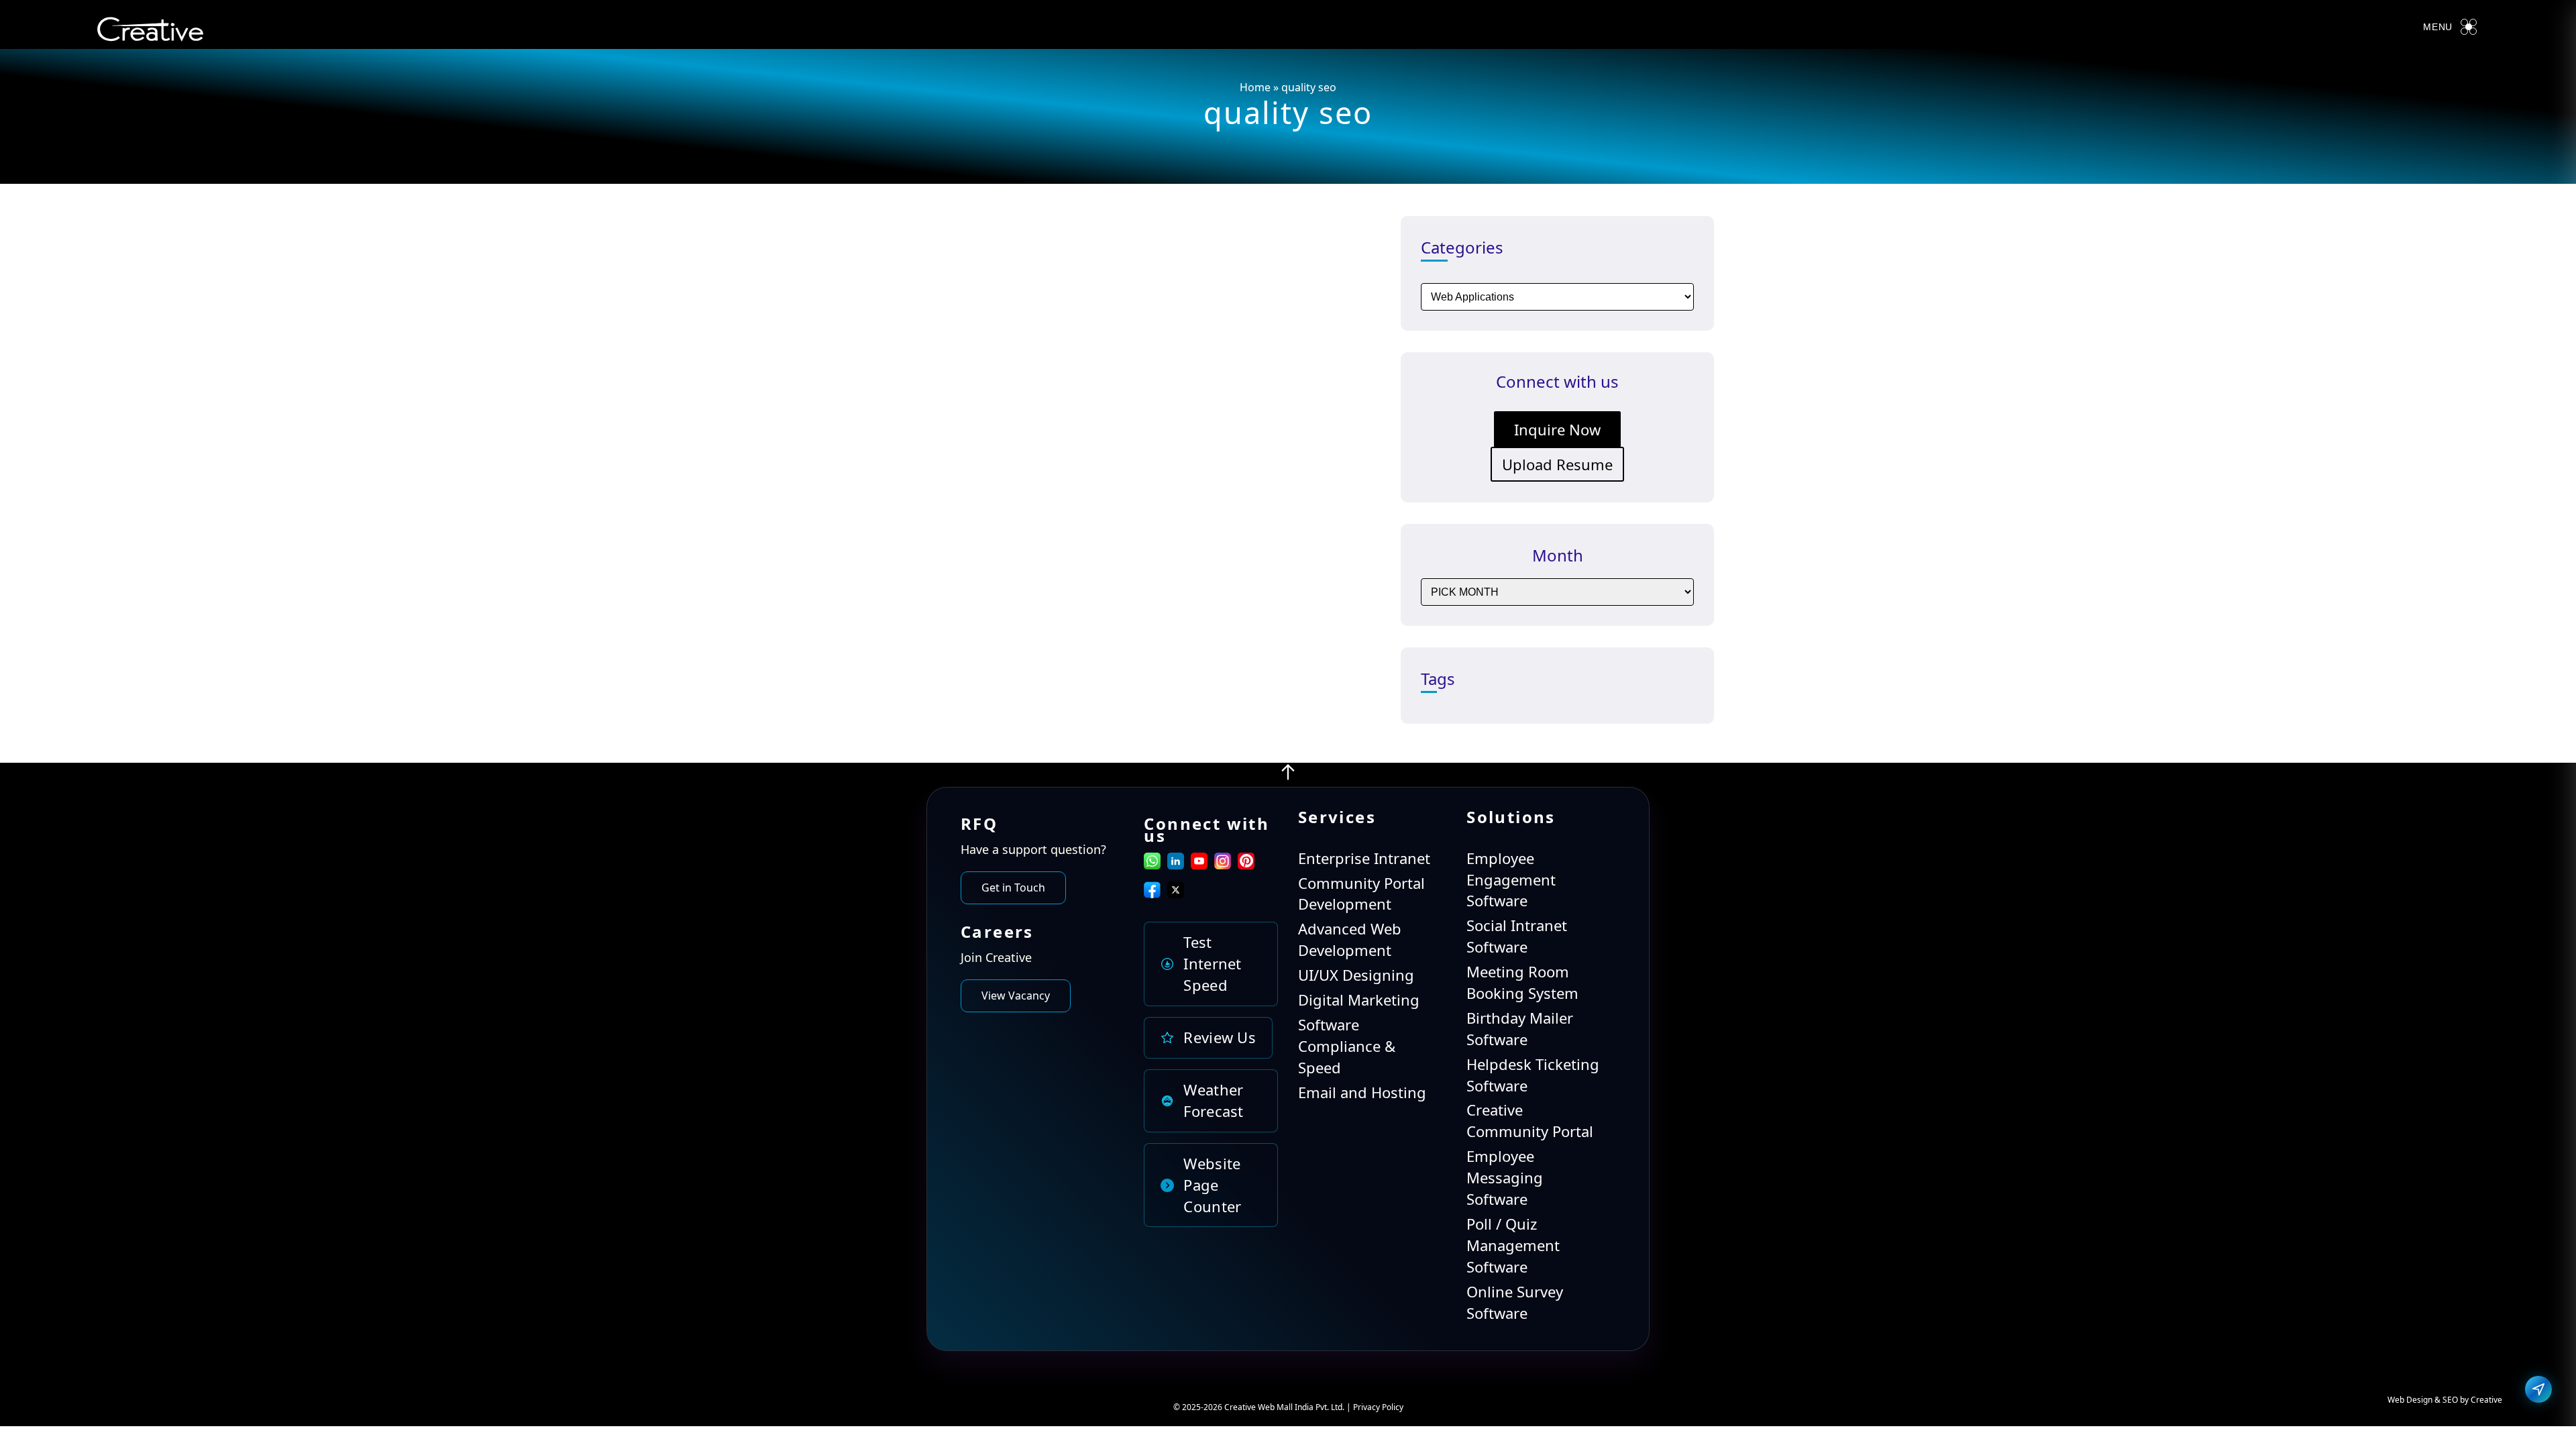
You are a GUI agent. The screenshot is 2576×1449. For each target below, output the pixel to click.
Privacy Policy (1378, 1407)
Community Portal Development (1361, 894)
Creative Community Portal (1530, 1120)
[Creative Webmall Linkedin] (1176, 863)
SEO (2450, 1400)
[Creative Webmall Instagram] (1223, 863)
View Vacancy (1016, 996)
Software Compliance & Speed (1347, 1046)
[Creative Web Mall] (150, 32)
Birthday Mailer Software (1520, 1028)
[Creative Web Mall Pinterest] (1246, 861)
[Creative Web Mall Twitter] (1176, 892)
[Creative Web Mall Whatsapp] (1152, 863)
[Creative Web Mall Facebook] (1152, 892)
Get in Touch (1013, 888)
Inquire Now (1557, 429)
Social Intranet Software (1517, 936)
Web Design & (2415, 1400)
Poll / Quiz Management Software (1513, 1245)
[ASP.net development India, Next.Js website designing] (1288, 775)
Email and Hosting (1362, 1092)
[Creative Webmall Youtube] (1199, 863)
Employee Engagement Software (1511, 879)
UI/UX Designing (1356, 975)
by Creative (2481, 1400)
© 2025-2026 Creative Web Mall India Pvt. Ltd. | (1263, 1407)
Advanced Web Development (1350, 939)
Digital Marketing (1359, 1000)
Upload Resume (1557, 464)
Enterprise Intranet (1364, 858)
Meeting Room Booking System (1522, 982)
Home (1255, 87)
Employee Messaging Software (1505, 1177)
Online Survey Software (1515, 1302)
